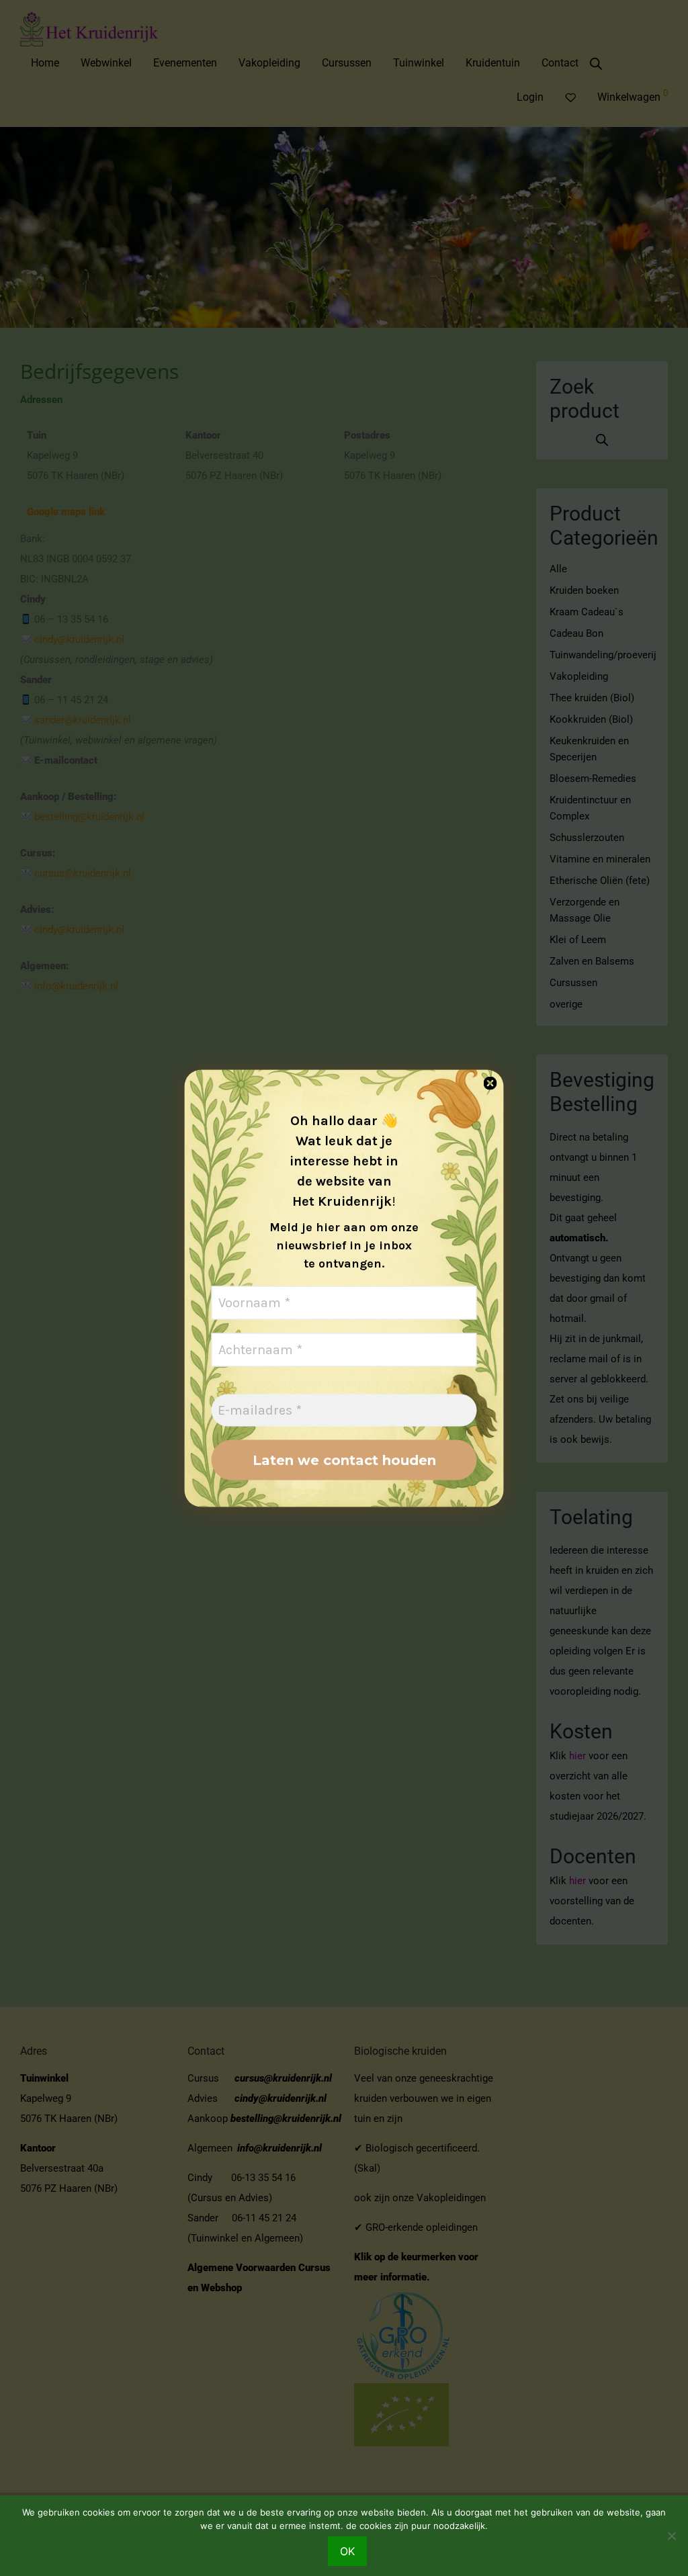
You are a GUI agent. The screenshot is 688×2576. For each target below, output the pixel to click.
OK (347, 2551)
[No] (671, 2536)
